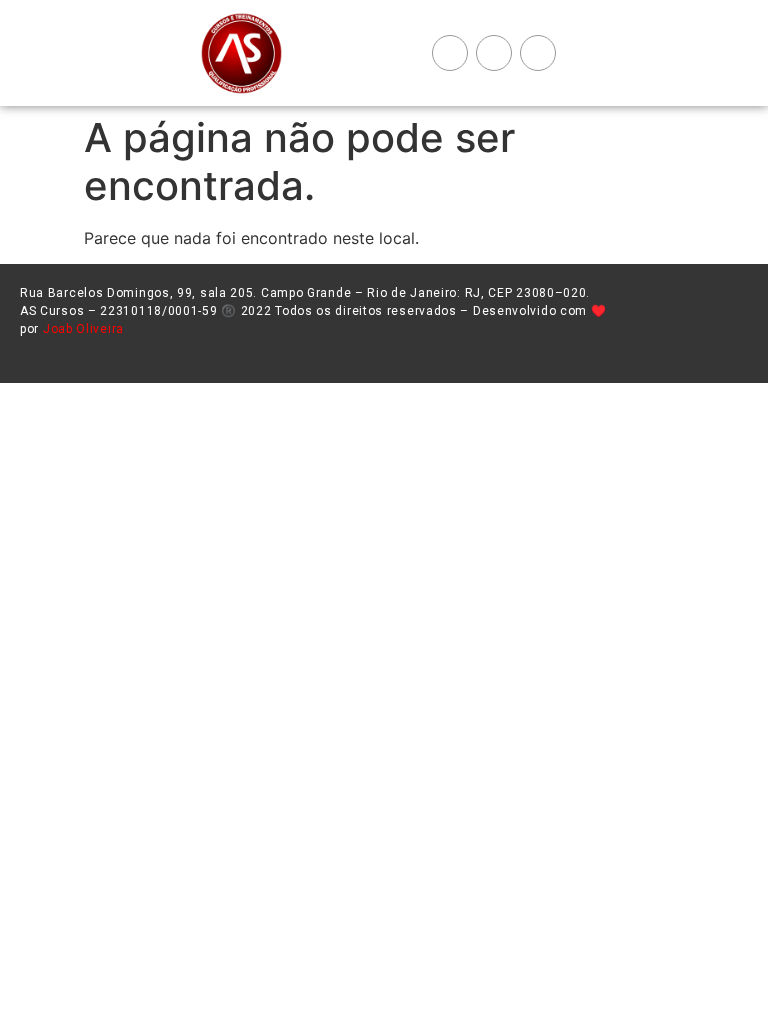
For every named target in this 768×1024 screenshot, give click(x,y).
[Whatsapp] (538, 53)
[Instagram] (494, 53)
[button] (351, 53)
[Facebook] (450, 53)
